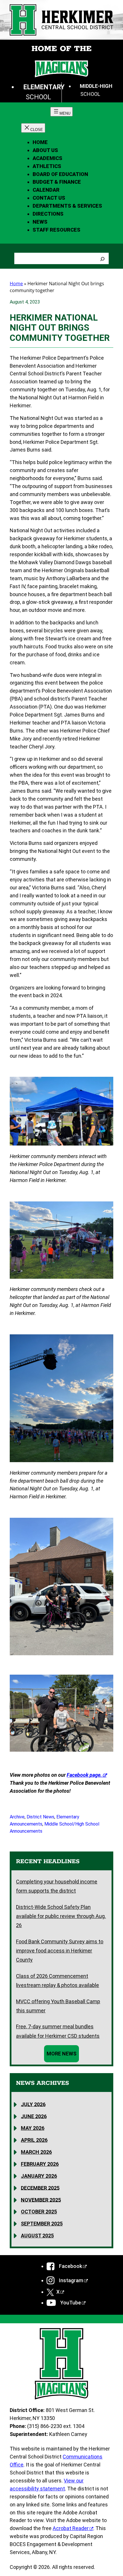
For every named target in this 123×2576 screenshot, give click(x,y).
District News (40, 1817)
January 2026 (39, 2176)
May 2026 (33, 2128)
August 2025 (37, 2236)
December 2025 (40, 2188)
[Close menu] (33, 128)
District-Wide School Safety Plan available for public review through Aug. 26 (61, 1916)
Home (40, 142)
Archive (17, 1817)
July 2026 (33, 2104)
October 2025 (39, 2212)
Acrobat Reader (71, 2528)
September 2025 (42, 2224)
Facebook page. (84, 1775)
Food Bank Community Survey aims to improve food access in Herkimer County (60, 1951)
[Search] (102, 258)
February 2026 (40, 2164)
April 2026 (34, 2140)
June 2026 (34, 2116)
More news (61, 2054)
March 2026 (36, 2152)
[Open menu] (61, 112)
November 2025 (41, 2200)
